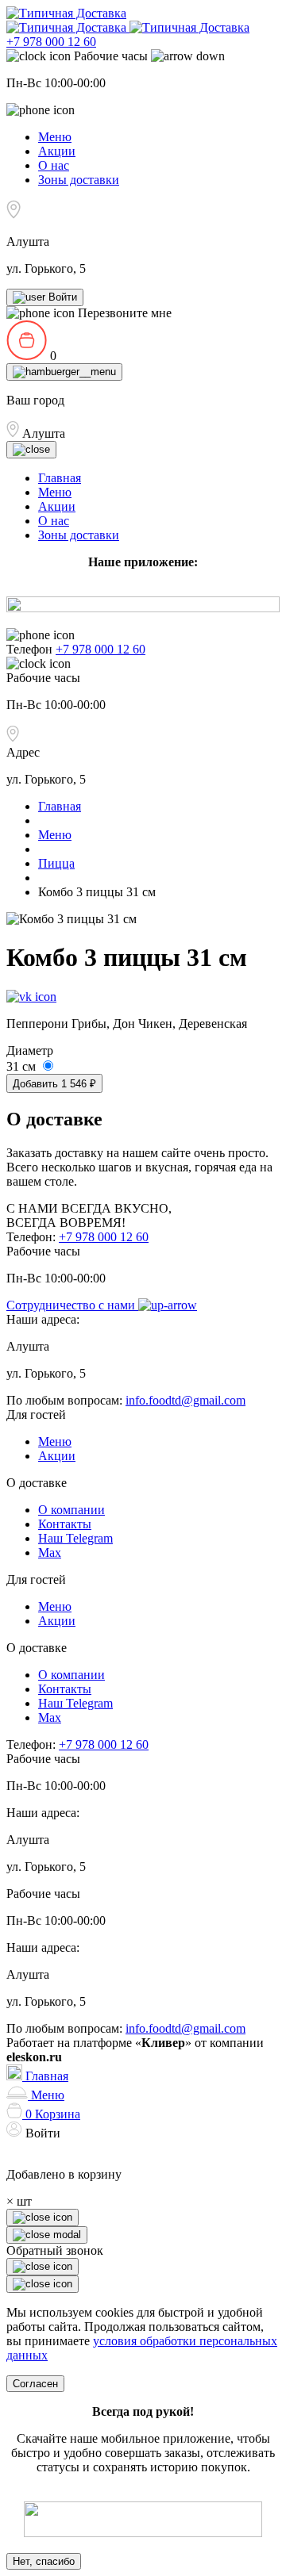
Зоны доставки (79, 180)
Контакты (65, 1524)
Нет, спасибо (44, 2561)
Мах (50, 1552)
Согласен (35, 2384)
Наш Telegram (75, 1538)
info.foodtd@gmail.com (186, 1400)
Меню (55, 137)
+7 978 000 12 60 (51, 42)
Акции (57, 151)
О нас (54, 165)
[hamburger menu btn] (64, 372)
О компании (71, 1510)
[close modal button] (43, 2267)
